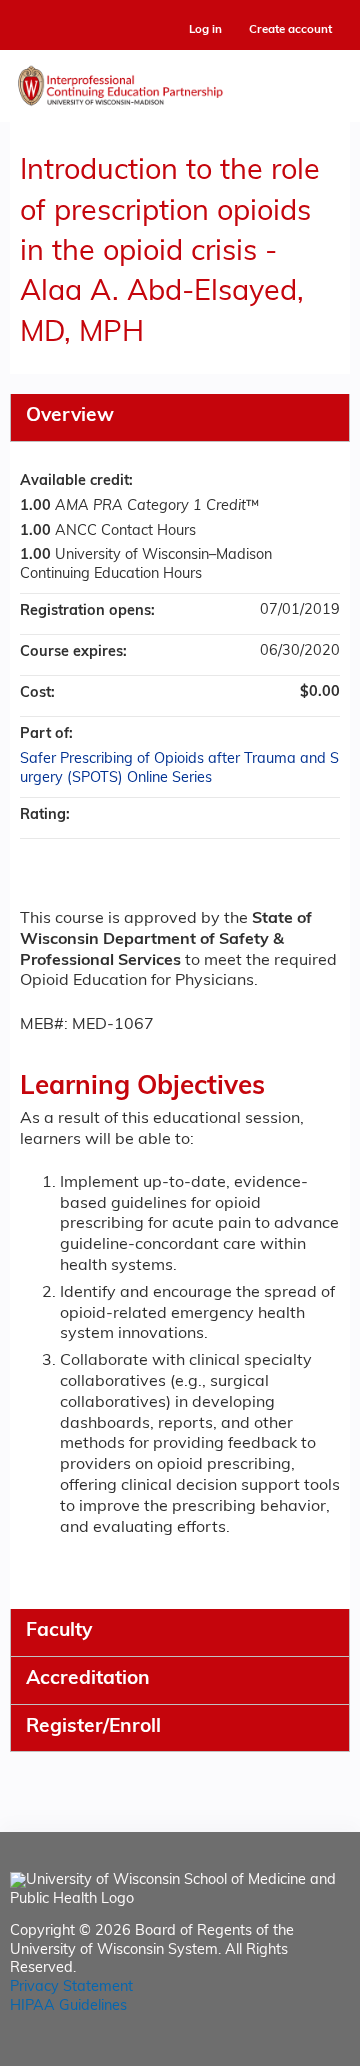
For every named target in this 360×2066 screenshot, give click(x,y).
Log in (205, 30)
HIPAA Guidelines (68, 2006)
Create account (290, 30)
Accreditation (88, 1679)
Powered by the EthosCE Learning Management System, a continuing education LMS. (279, 2051)
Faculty (59, 1631)
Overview (70, 416)
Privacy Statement (71, 1987)
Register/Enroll (93, 1727)
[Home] (180, 81)
